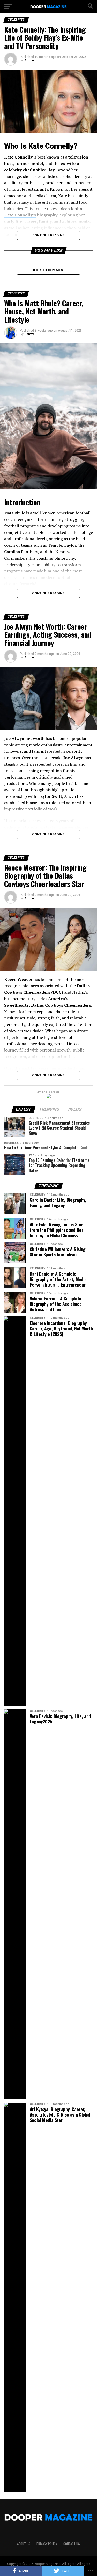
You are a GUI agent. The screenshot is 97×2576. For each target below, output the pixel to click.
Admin (29, 60)
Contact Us (72, 2544)
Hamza (29, 334)
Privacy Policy (47, 2544)
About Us (24, 2544)
